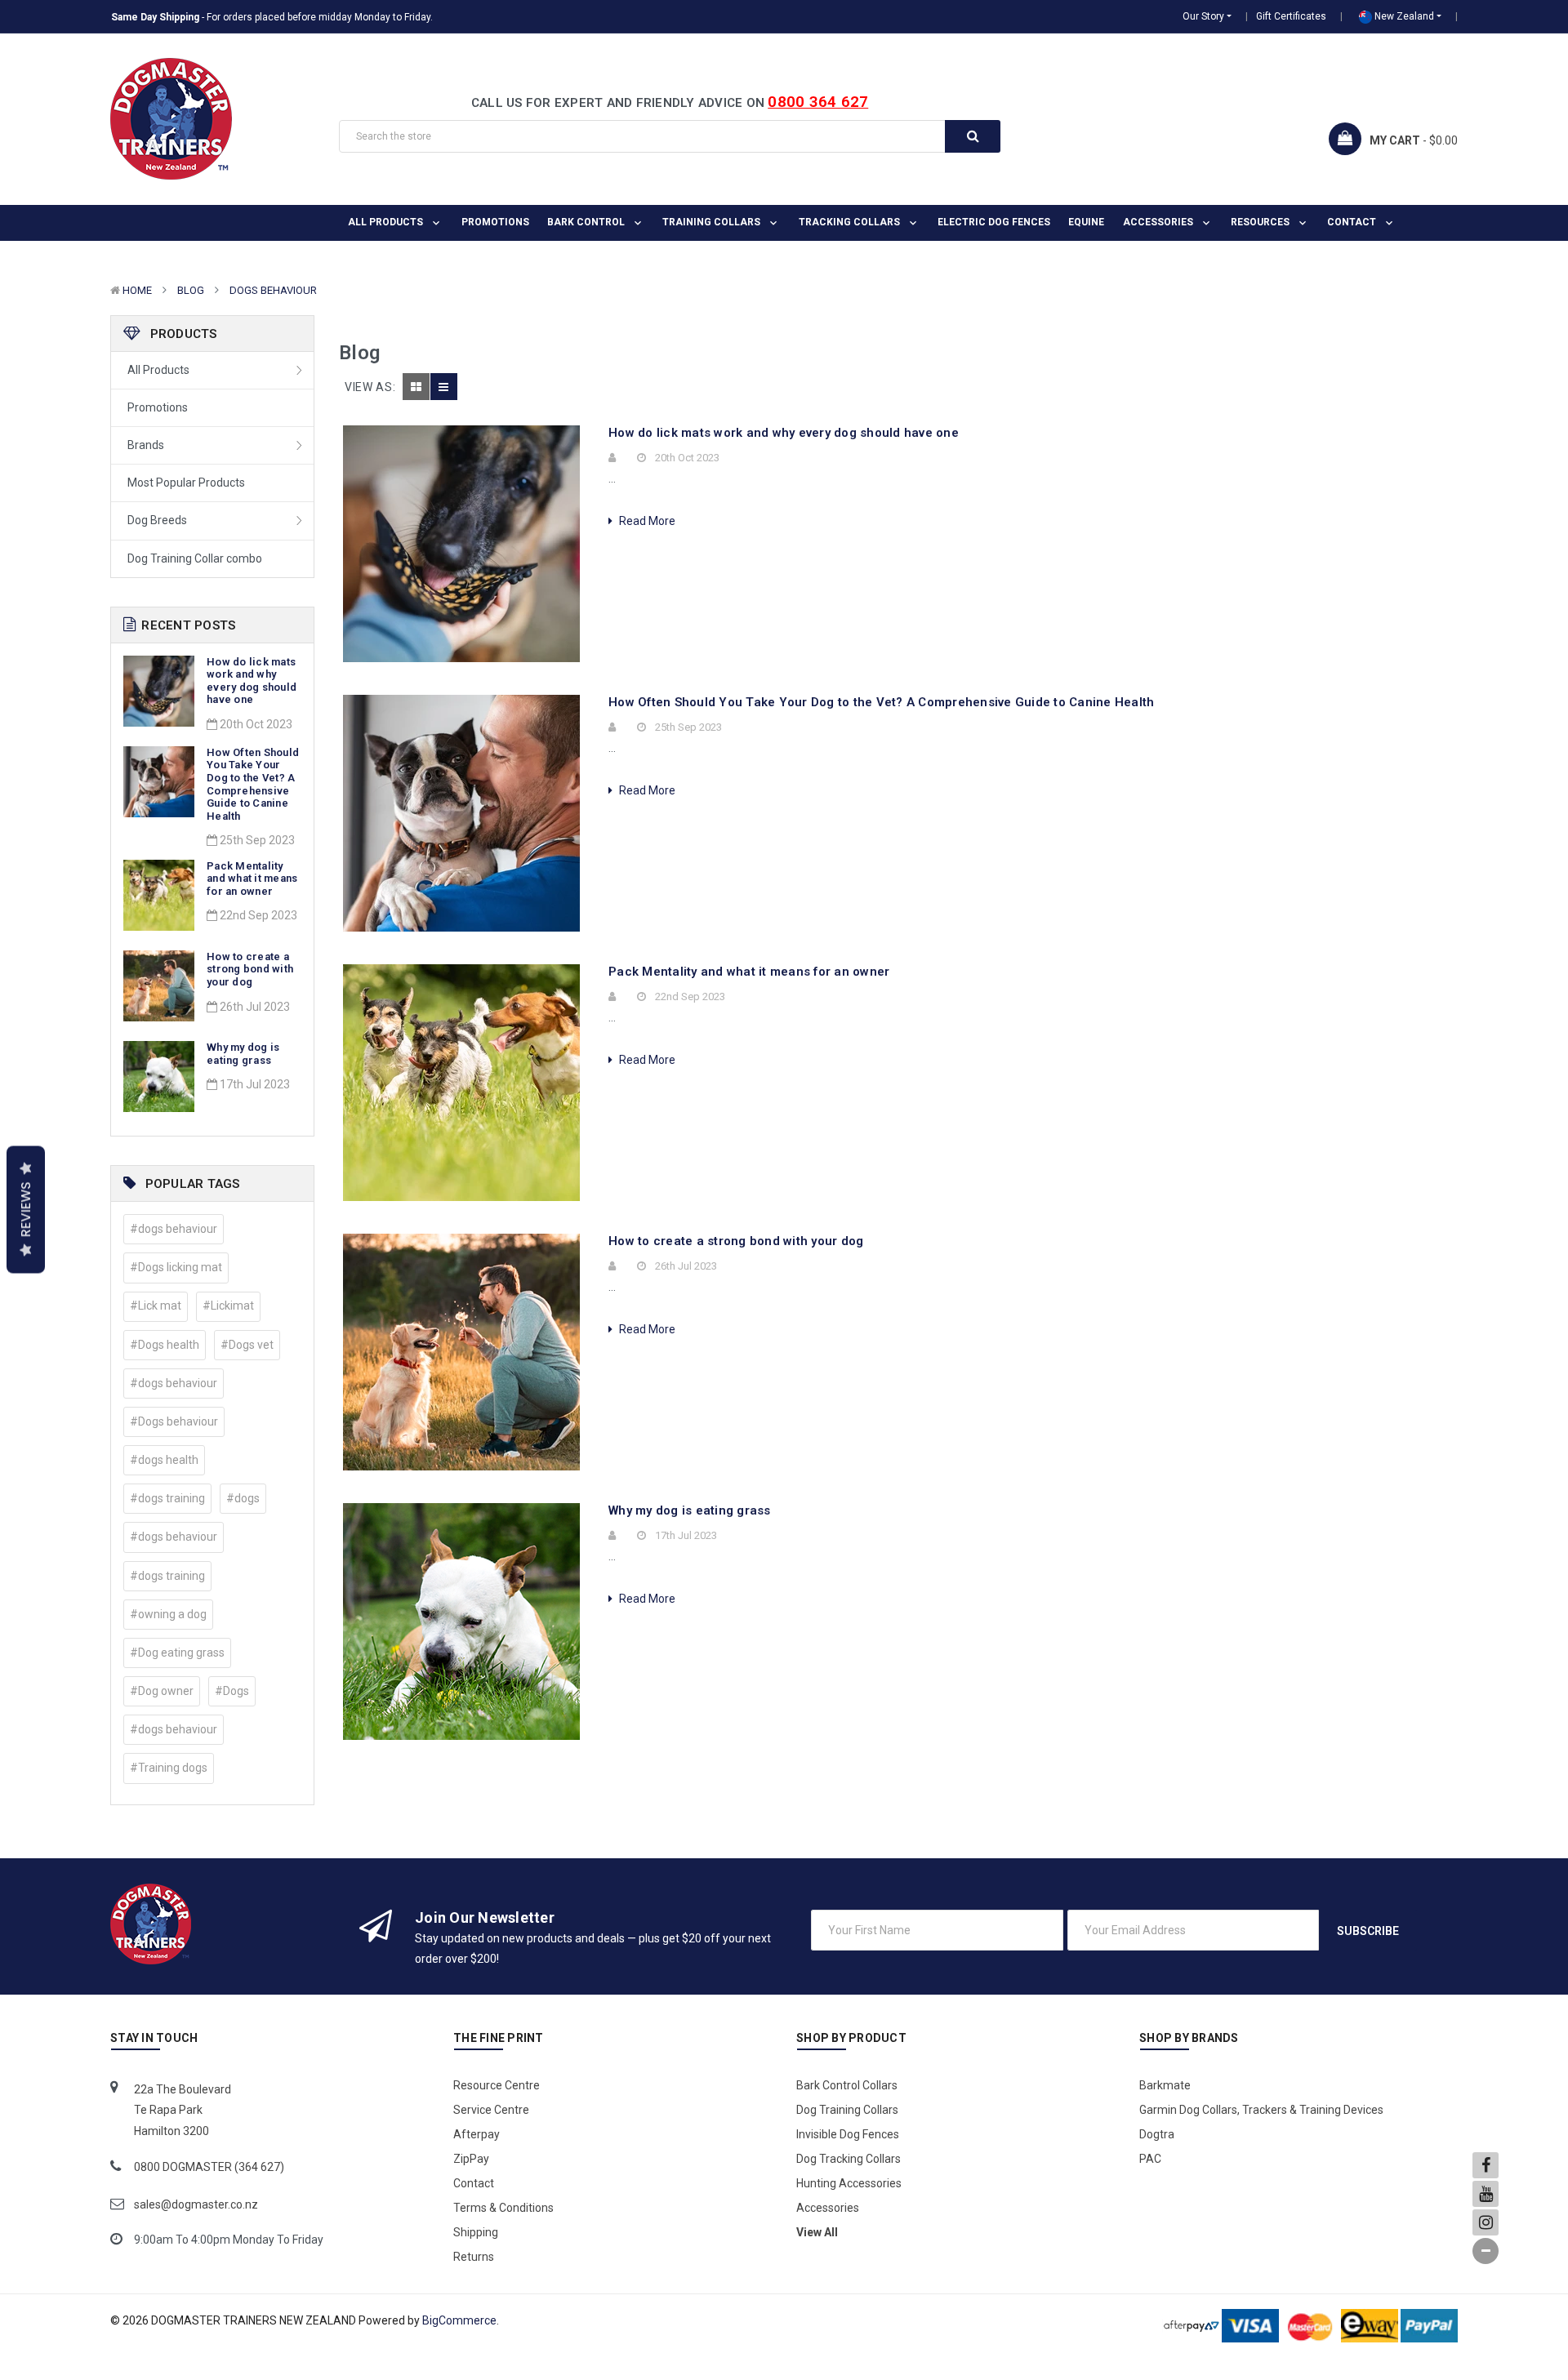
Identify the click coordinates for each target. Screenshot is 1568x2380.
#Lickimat (228, 1306)
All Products (158, 370)
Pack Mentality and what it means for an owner (252, 879)
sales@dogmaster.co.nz (196, 2204)
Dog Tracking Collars (849, 2159)
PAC (1150, 2159)
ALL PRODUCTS (387, 222)
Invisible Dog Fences (848, 2134)
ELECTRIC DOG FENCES (994, 222)
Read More (646, 521)
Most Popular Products (186, 483)
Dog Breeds (157, 520)
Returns (474, 2257)
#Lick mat (156, 1306)
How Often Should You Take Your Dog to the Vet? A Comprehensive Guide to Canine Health (253, 784)
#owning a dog (168, 1614)
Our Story (1203, 16)
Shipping (476, 2232)
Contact (1353, 222)
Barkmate (1165, 2085)
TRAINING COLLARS (713, 222)
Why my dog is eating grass (243, 1054)
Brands (146, 445)
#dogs (243, 1498)
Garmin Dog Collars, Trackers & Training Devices (1261, 2110)
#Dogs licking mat (176, 1267)
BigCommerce (459, 2320)
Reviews (26, 1209)
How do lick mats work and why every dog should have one (252, 681)
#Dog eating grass (177, 1653)
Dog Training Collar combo (195, 558)
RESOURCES (1261, 222)
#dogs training (167, 1498)
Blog (191, 290)
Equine (1086, 222)
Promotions (495, 222)
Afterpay (477, 2134)
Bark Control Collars (847, 2085)
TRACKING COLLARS (851, 222)
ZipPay (471, 2159)
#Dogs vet (247, 1345)
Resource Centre (497, 2085)
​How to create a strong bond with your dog (250, 969)
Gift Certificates (1291, 16)
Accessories (1159, 222)
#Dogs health (165, 1345)
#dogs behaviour (174, 1229)
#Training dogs (169, 1768)
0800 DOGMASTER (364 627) (209, 2167)
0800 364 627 (818, 102)
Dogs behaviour (273, 290)
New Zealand (1403, 16)
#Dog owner (162, 1691)
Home (137, 290)
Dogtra (1157, 2134)
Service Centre (491, 2110)
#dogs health (164, 1460)
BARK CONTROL (587, 222)
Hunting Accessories (849, 2183)
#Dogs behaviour (174, 1421)
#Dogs (232, 1691)
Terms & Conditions (503, 2208)
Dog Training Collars (847, 2110)
